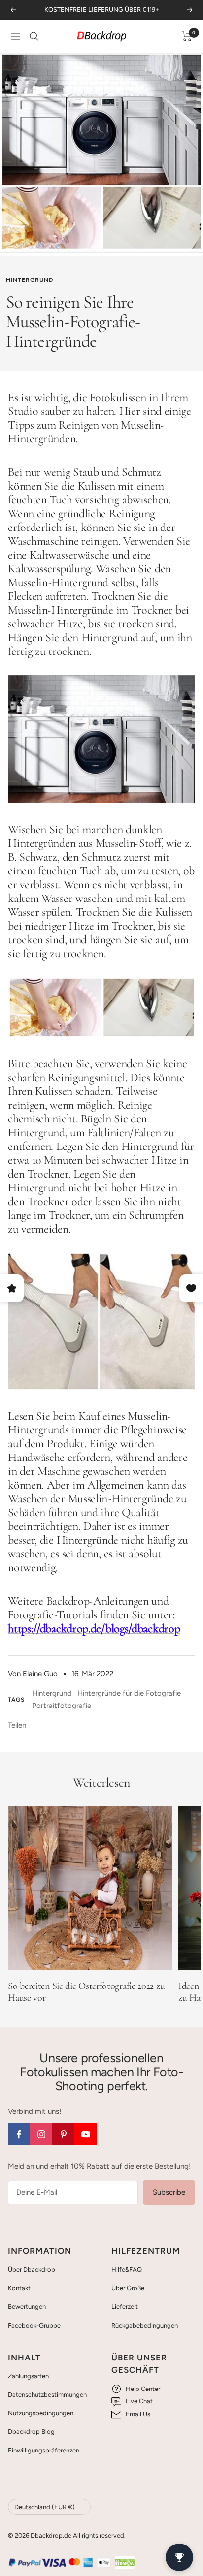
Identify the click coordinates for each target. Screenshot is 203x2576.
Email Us (138, 2414)
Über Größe (128, 2288)
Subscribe (169, 2192)
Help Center (143, 2389)
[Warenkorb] (187, 36)
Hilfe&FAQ (127, 2270)
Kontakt (19, 2288)
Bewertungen (27, 2307)
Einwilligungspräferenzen (44, 2450)
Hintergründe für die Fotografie (129, 1693)
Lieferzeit (125, 2307)
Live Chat (139, 2401)
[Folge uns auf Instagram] (41, 2134)
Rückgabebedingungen (145, 2325)
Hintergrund (30, 280)
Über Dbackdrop (32, 2270)
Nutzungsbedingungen (41, 2413)
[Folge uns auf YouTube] (85, 2134)
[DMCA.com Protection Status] (125, 2562)
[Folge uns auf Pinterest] (63, 2134)
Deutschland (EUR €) (45, 2507)
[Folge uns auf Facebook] (19, 2134)
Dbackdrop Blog (31, 2432)
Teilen (17, 1725)
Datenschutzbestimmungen (47, 2395)
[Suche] (34, 36)
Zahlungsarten (28, 2376)
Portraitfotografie (62, 1706)
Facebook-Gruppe (34, 2325)
